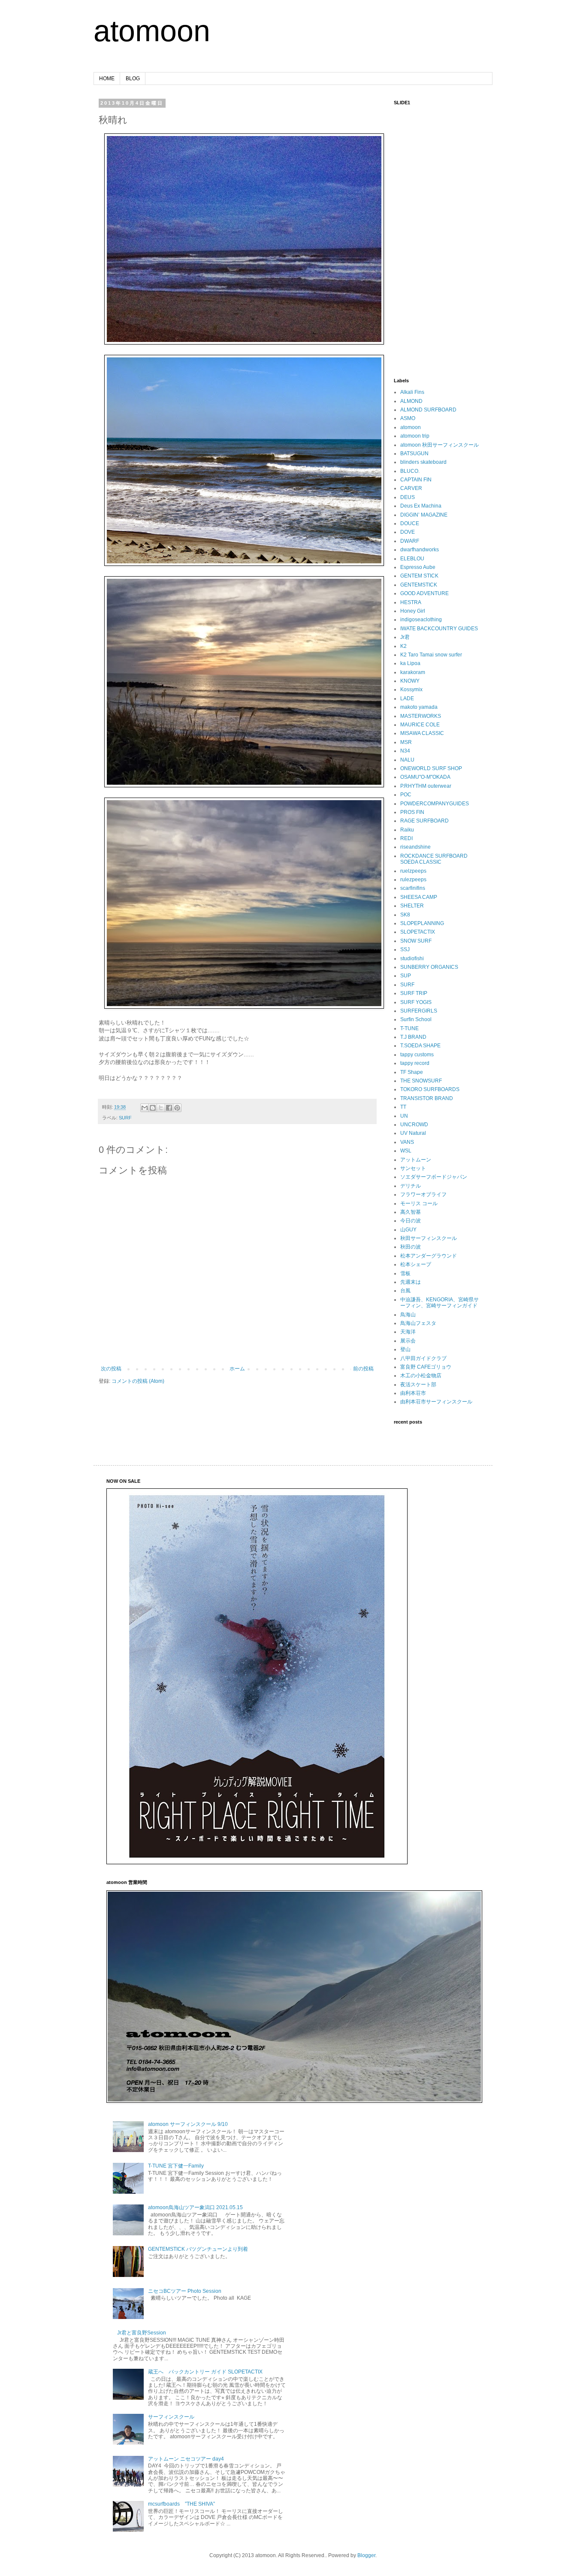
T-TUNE (409, 1028)
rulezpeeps (413, 880)
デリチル (411, 1186)
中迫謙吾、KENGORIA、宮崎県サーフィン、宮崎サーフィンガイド (439, 1303)
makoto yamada (419, 707)
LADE (407, 698)
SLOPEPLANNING (422, 923)
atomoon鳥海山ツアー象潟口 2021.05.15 (195, 2207)
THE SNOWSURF (421, 1081)
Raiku (407, 830)
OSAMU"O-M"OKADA (425, 777)
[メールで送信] (145, 1108)
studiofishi (412, 958)
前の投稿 (363, 1369)
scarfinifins (413, 888)
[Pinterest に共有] (177, 1108)
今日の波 (411, 1221)
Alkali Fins (412, 392)
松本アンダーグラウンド (429, 1256)
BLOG (133, 79)
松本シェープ (416, 1264)
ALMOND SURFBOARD (428, 410)
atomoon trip (415, 436)
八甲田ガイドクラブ (423, 1358)
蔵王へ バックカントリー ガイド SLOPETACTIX (205, 2372)
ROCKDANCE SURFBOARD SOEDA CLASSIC (434, 859)
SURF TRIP (414, 993)
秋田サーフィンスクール (429, 1238)
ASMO (408, 418)
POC (406, 795)
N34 (405, 751)
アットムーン (416, 1160)
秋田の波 (411, 1247)
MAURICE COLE (420, 725)
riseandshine (415, 847)
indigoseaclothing (421, 620)
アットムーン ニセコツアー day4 (186, 2459)
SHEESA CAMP (419, 897)
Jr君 (405, 637)
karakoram (413, 672)
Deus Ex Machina (421, 506)
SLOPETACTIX (418, 932)
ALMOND (411, 401)
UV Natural (413, 1133)
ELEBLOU (412, 559)
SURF (125, 1118)
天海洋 (408, 1332)
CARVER (411, 488)
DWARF (410, 541)
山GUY (408, 1230)
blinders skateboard (423, 462)
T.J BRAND (413, 1037)
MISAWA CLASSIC (422, 733)
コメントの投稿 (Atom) (138, 1381)
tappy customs (417, 1055)
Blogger (366, 2555)
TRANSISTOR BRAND (427, 1098)
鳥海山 (408, 1315)
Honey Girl (413, 611)
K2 (403, 646)
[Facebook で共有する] (169, 1108)
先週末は (411, 1282)
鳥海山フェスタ (418, 1323)
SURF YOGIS (416, 1002)
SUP (406, 976)
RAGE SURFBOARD (424, 821)
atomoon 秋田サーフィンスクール (439, 445)
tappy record (415, 1063)
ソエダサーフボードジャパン (434, 1177)
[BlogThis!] (153, 1108)
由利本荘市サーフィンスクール (436, 1402)
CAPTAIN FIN (416, 480)
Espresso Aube (418, 567)
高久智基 (411, 1212)
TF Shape (412, 1072)
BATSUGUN (414, 454)
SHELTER (412, 906)
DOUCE (410, 523)
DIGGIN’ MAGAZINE (424, 515)
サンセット (413, 1168)
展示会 (408, 1341)
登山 (405, 1349)
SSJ (405, 949)
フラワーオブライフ (423, 1194)
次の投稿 (111, 1369)
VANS (407, 1142)
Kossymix (411, 689)
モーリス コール (419, 1203)
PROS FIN (412, 812)
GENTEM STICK (419, 576)
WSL (406, 1151)
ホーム (237, 1369)
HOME (107, 79)
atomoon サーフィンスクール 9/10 (188, 2124)
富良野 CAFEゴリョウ (426, 1367)
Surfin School (416, 1019)
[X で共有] (161, 1108)
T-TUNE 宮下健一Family (176, 2166)
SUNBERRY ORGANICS (429, 967)
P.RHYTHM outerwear (426, 786)
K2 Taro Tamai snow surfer (431, 655)
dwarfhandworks (420, 550)
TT (403, 1107)
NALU (407, 760)
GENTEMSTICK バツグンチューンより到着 (198, 2249)
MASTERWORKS (421, 716)
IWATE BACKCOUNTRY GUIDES (439, 629)
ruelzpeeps (413, 871)
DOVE (408, 532)
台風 (405, 1291)
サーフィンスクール (171, 2417)
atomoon (152, 31)
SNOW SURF (416, 941)
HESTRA (411, 602)
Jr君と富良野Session (142, 2333)
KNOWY (410, 681)
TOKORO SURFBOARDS (430, 1089)
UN (404, 1116)
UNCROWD (414, 1125)
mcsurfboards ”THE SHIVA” (181, 2504)
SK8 (405, 915)
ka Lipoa (410, 663)
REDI (406, 838)
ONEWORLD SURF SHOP (431, 768)
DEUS (408, 497)
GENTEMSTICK (419, 585)
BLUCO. (410, 471)
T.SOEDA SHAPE (420, 1046)
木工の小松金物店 (421, 1376)
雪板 (405, 1273)
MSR (406, 742)
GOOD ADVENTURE (424, 593)
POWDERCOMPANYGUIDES (435, 804)
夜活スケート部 (418, 1385)
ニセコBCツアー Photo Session (185, 2291)
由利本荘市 (413, 1393)
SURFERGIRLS (419, 1011)
